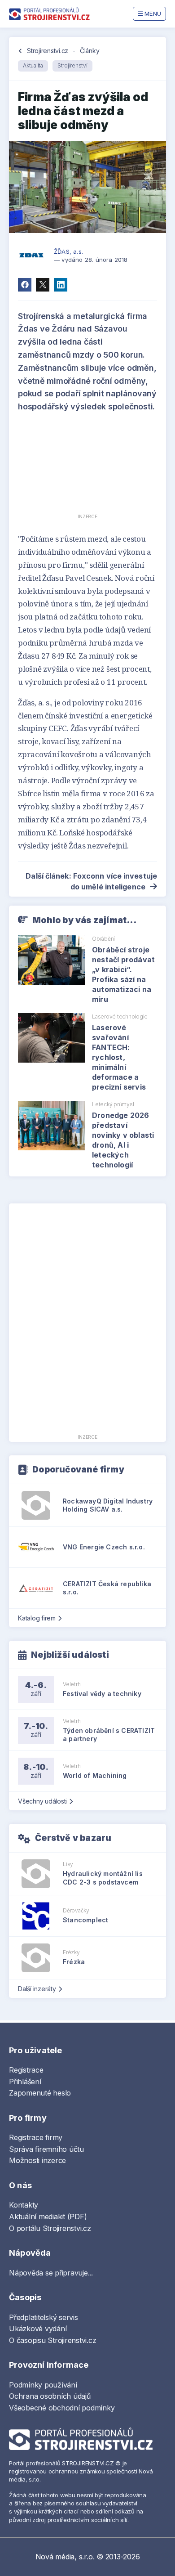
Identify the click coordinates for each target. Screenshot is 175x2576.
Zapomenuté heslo (40, 2093)
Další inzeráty (37, 1989)
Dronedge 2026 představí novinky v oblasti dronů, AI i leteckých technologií (123, 1140)
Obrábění (103, 939)
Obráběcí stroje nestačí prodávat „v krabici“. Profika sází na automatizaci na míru (123, 974)
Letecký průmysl (113, 1104)
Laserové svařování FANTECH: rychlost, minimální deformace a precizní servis (119, 1057)
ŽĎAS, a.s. (68, 251)
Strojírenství (72, 65)
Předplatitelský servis (44, 2317)
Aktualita (33, 65)
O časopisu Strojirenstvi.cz (53, 2340)
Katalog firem (37, 1618)
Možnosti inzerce (37, 2160)
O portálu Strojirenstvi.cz (50, 2228)
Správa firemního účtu (46, 2149)
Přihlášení (25, 2082)
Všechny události (42, 1801)
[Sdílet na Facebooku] (25, 285)
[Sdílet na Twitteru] (43, 285)
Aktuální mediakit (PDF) (48, 2217)
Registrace (26, 2070)
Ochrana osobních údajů (50, 2396)
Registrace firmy (36, 2137)
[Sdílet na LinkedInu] (61, 285)
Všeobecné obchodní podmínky (62, 2408)
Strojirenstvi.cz (48, 51)
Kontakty (24, 2205)
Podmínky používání (43, 2385)
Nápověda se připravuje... (51, 2273)
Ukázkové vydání (38, 2329)
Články (90, 51)
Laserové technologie (120, 1016)
